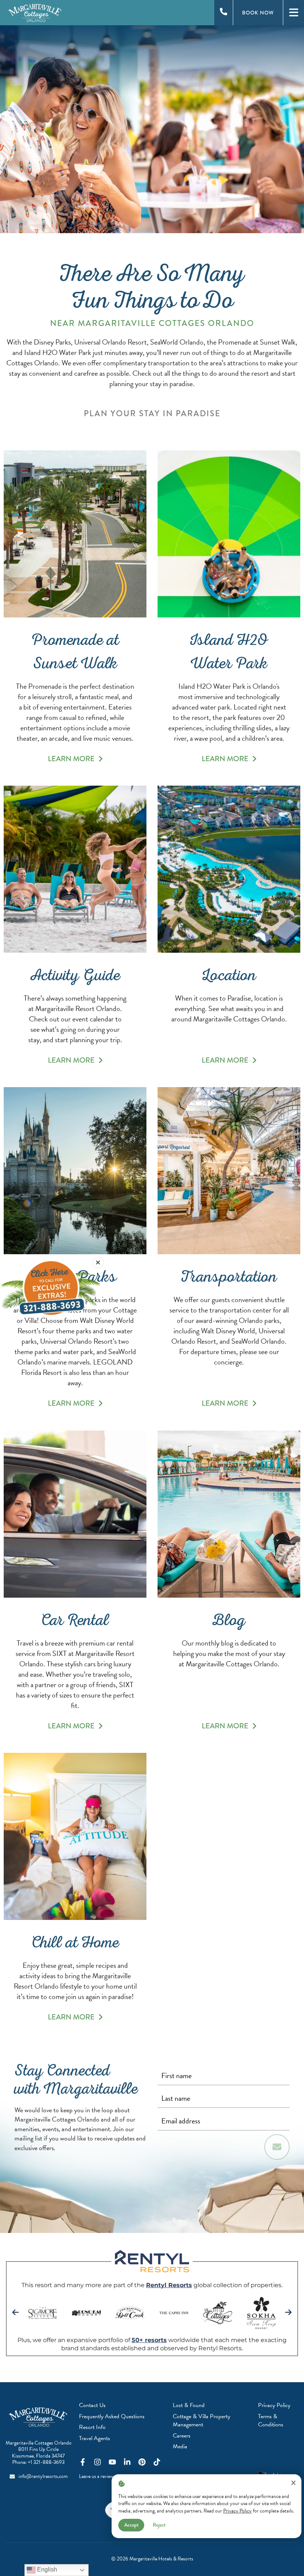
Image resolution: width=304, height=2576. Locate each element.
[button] (98, 1263)
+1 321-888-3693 (46, 2462)
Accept (131, 2525)
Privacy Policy (237, 2511)
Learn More (71, 759)
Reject (159, 2525)
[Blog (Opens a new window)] (229, 1514)
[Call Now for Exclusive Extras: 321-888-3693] (51, 1288)
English (46, 2570)
